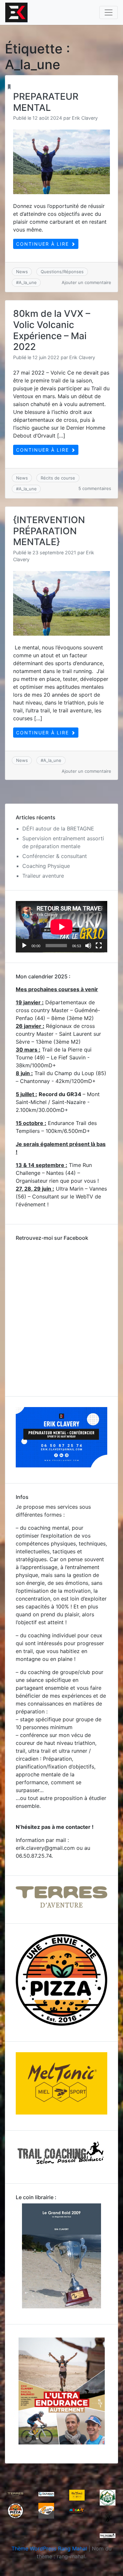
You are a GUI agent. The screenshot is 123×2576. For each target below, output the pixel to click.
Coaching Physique (46, 866)
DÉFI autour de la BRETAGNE (58, 828)
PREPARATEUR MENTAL (46, 102)
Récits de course (58, 478)
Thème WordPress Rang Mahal (49, 2548)
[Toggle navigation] (109, 12)
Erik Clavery (85, 118)
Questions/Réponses (62, 272)
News (22, 272)
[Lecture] (24, 946)
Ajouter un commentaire (86, 282)
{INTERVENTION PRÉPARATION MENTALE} (49, 531)
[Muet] (88, 946)
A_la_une (28, 282)
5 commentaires (95, 488)
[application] (61, 927)
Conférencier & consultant (55, 856)
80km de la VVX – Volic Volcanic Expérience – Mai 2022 (52, 330)
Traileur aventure (43, 876)
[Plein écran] (99, 946)
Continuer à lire (43, 244)
